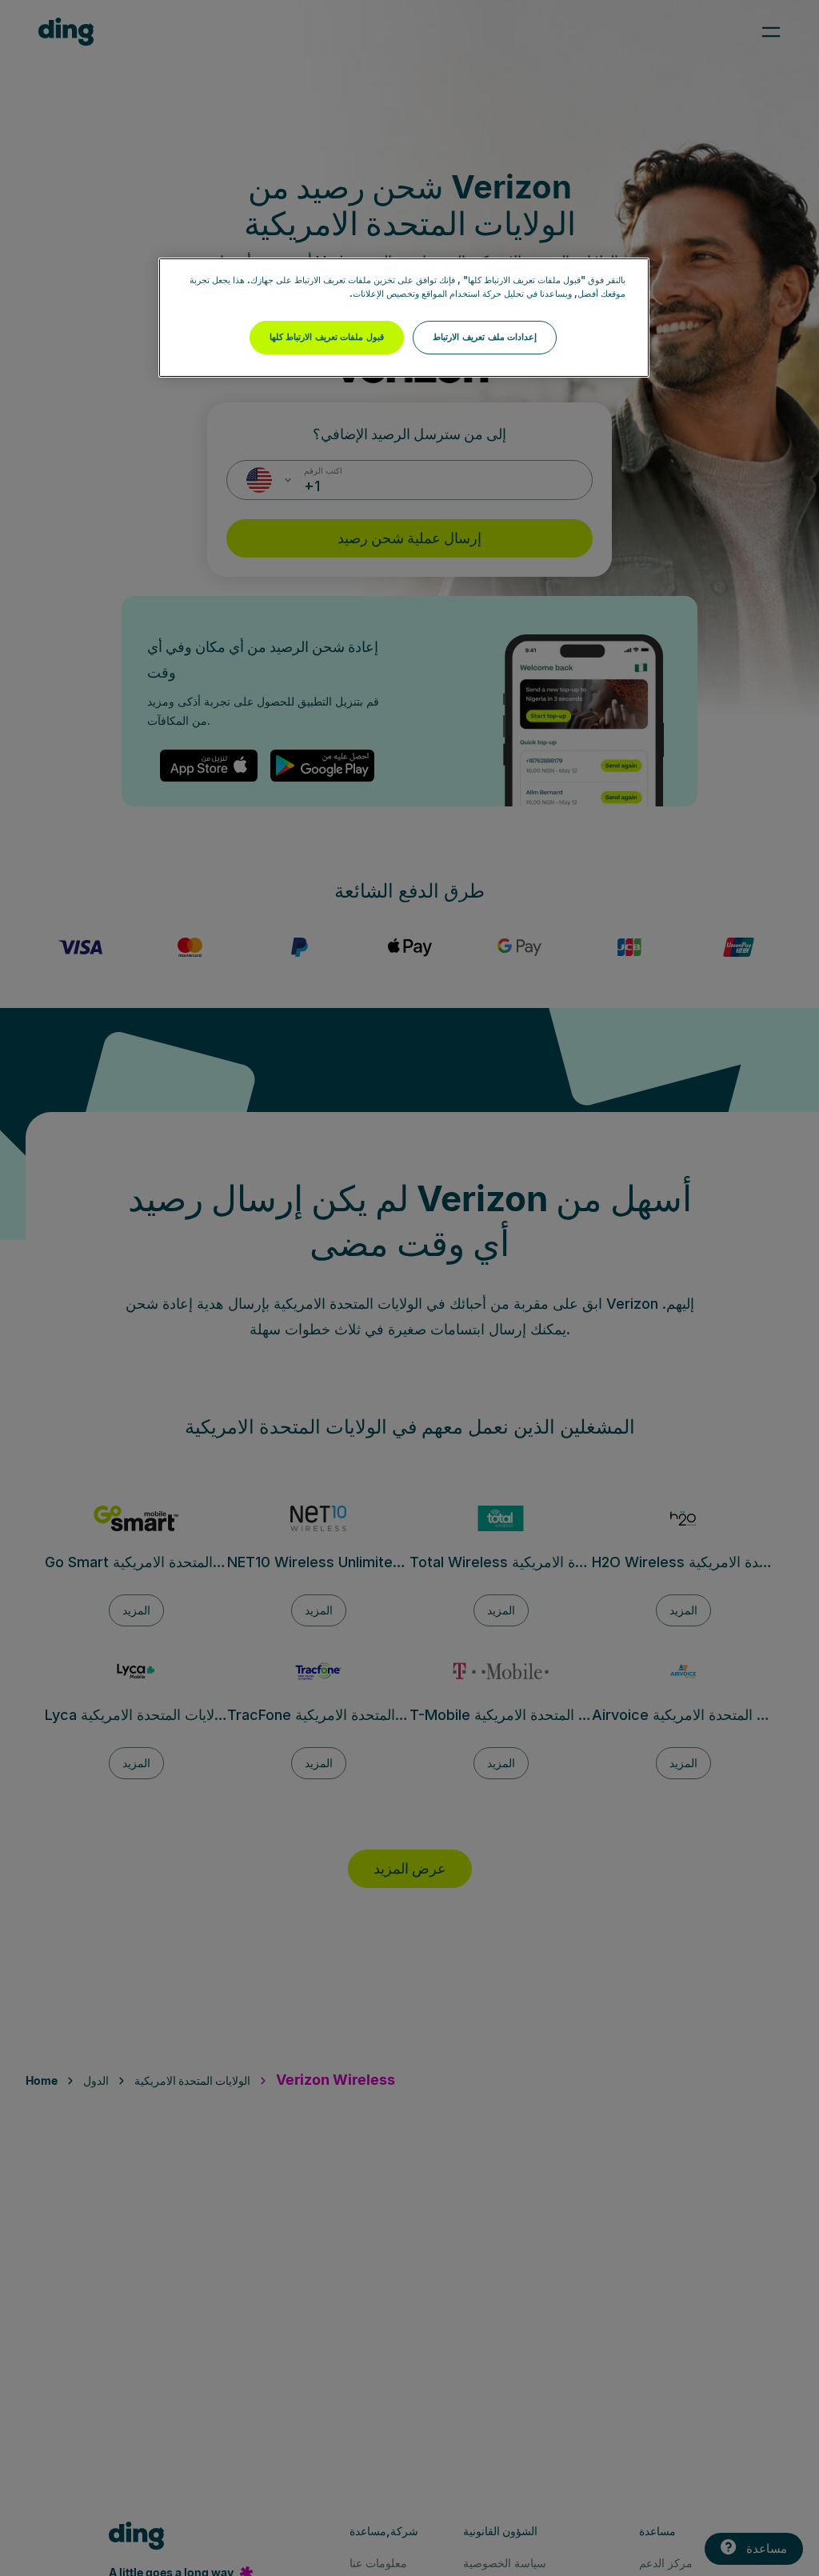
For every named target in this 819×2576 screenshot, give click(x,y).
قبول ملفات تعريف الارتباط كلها (327, 337)
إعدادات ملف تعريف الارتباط (485, 337)
